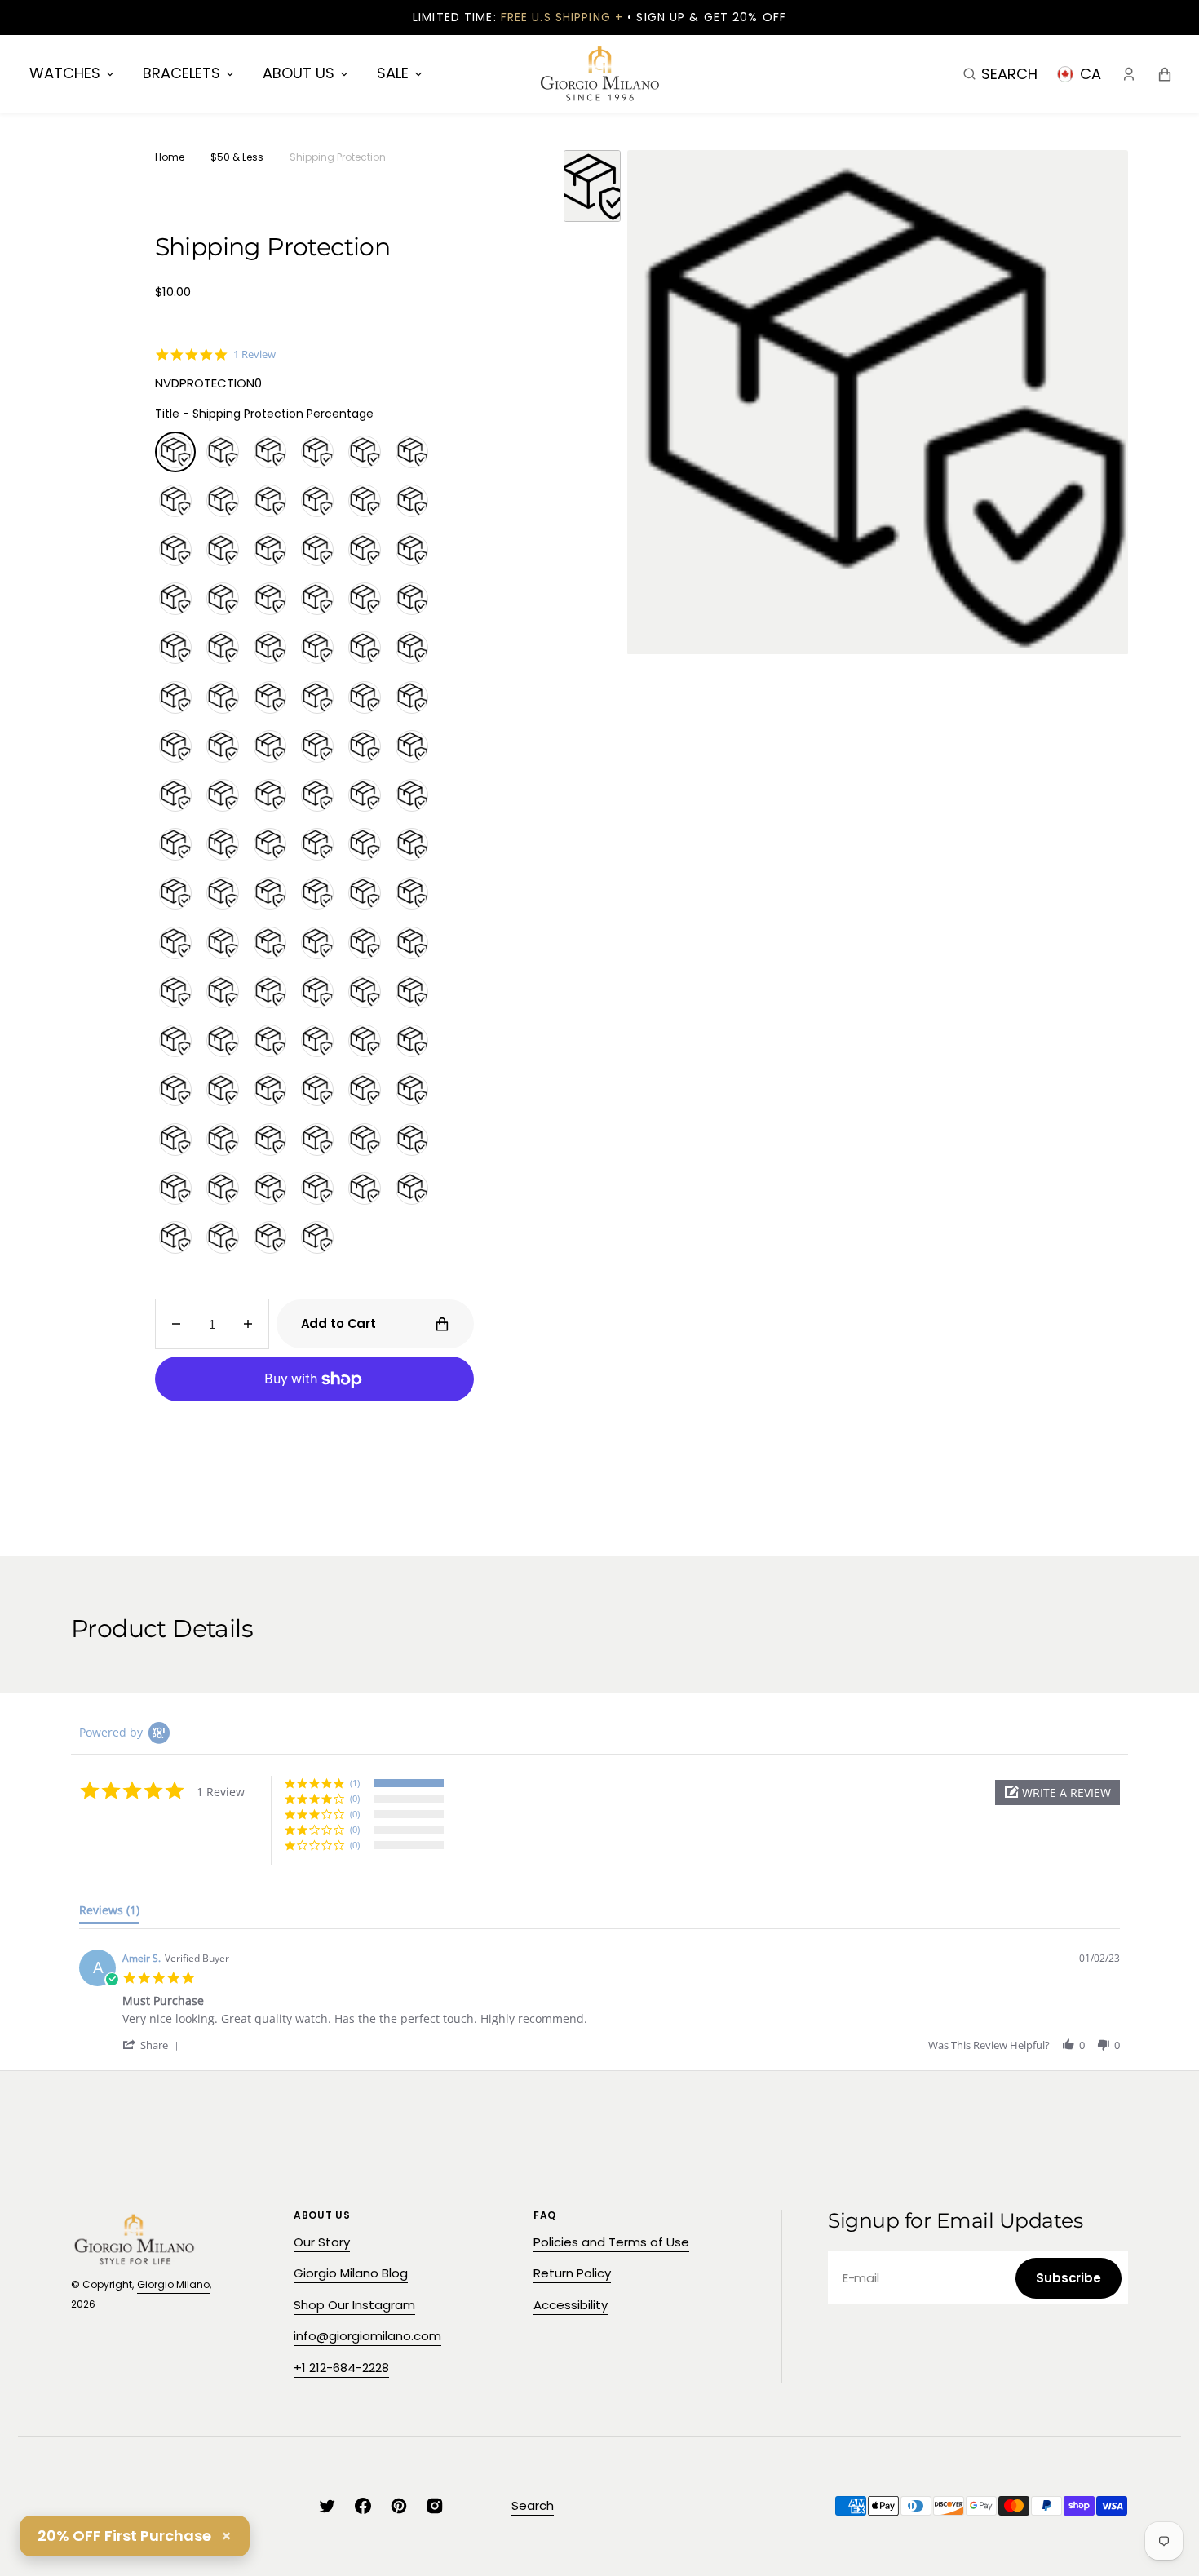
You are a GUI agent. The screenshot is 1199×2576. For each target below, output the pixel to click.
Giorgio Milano (173, 2284)
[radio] (175, 452)
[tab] (109, 1914)
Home (170, 157)
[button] (1000, 73)
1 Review (254, 354)
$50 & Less (237, 157)
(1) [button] (355, 1783)
